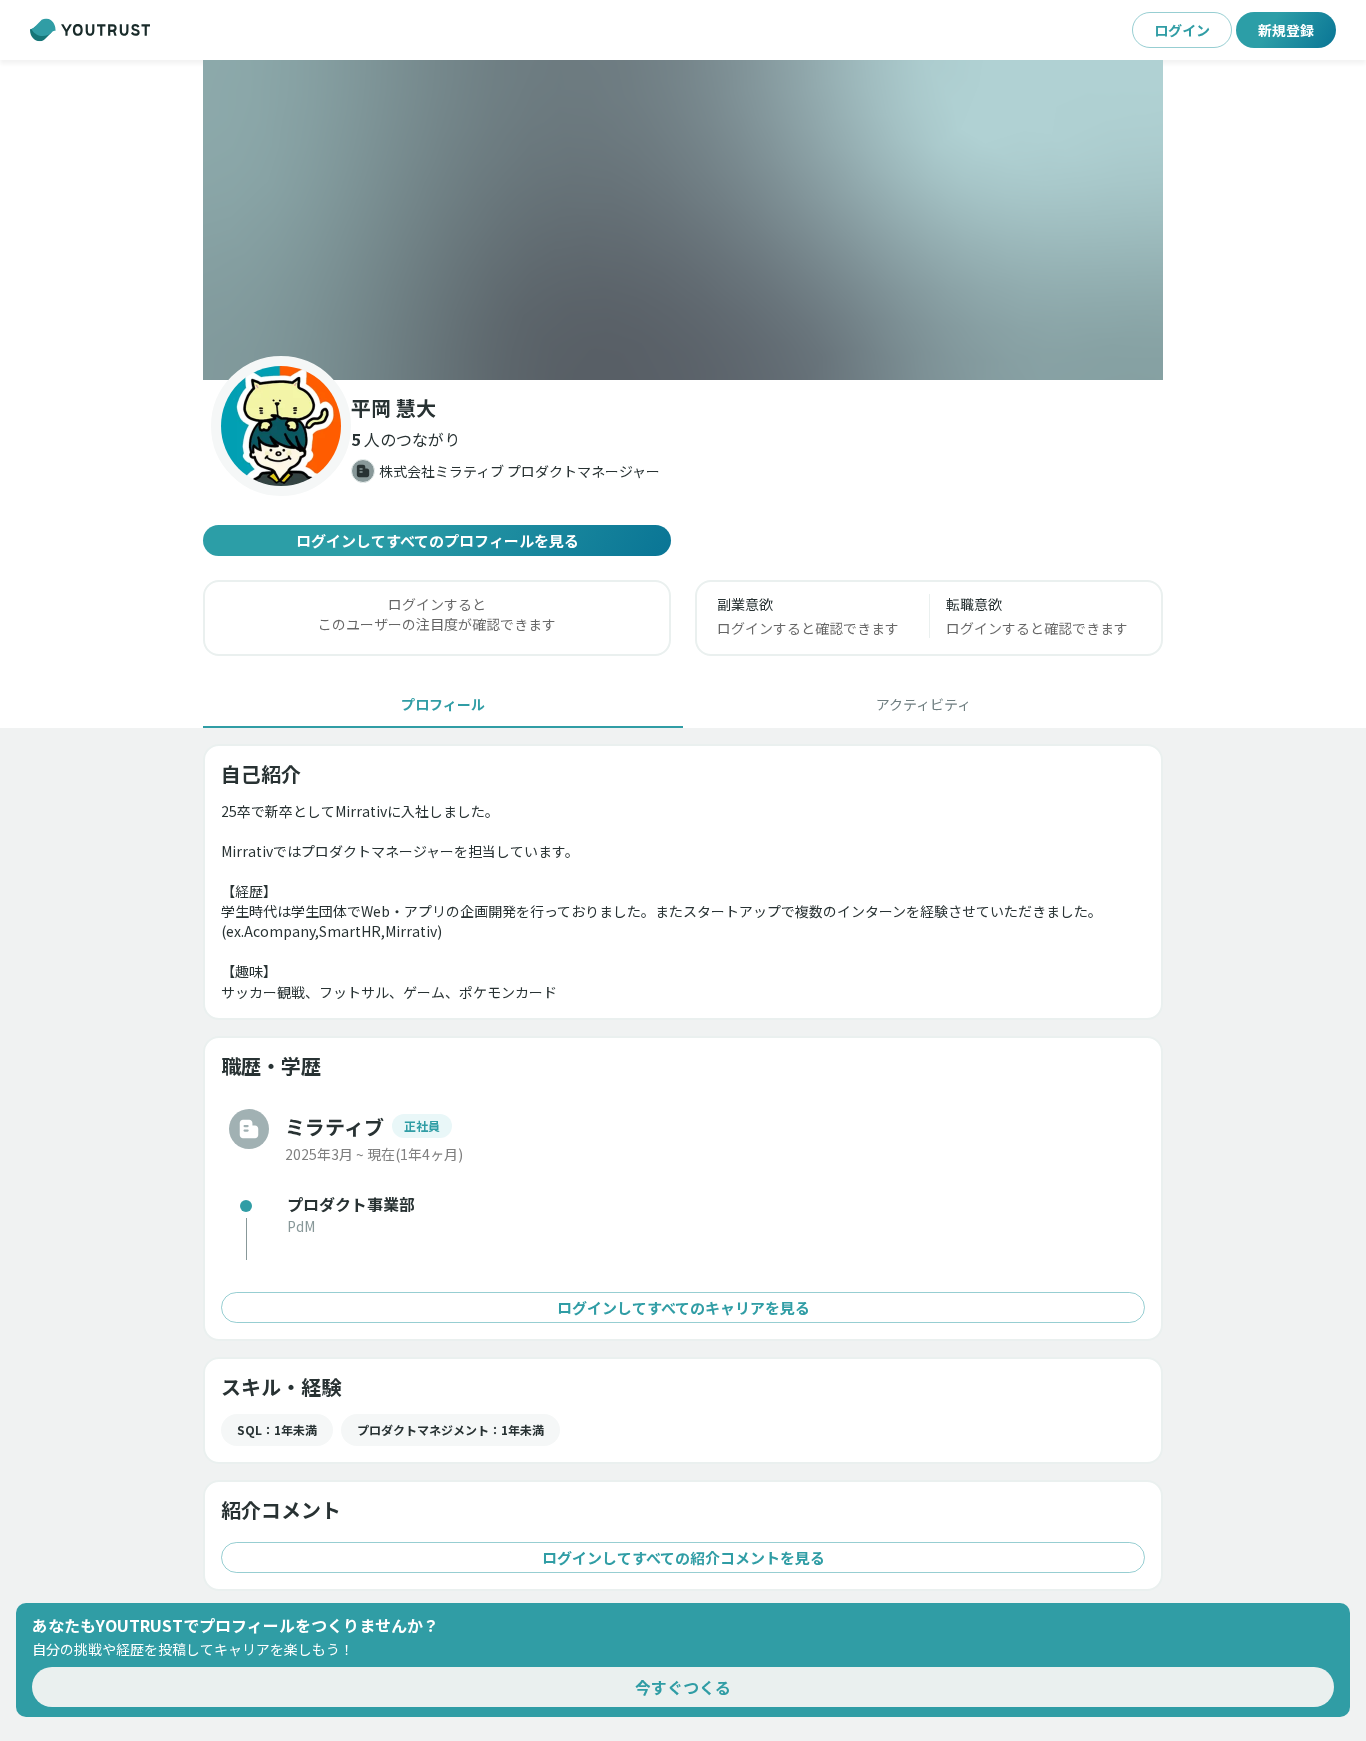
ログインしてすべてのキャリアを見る (683, 1307)
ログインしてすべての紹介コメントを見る (683, 1557)
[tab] (443, 704)
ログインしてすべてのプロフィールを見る (437, 540)
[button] (683, 220)
